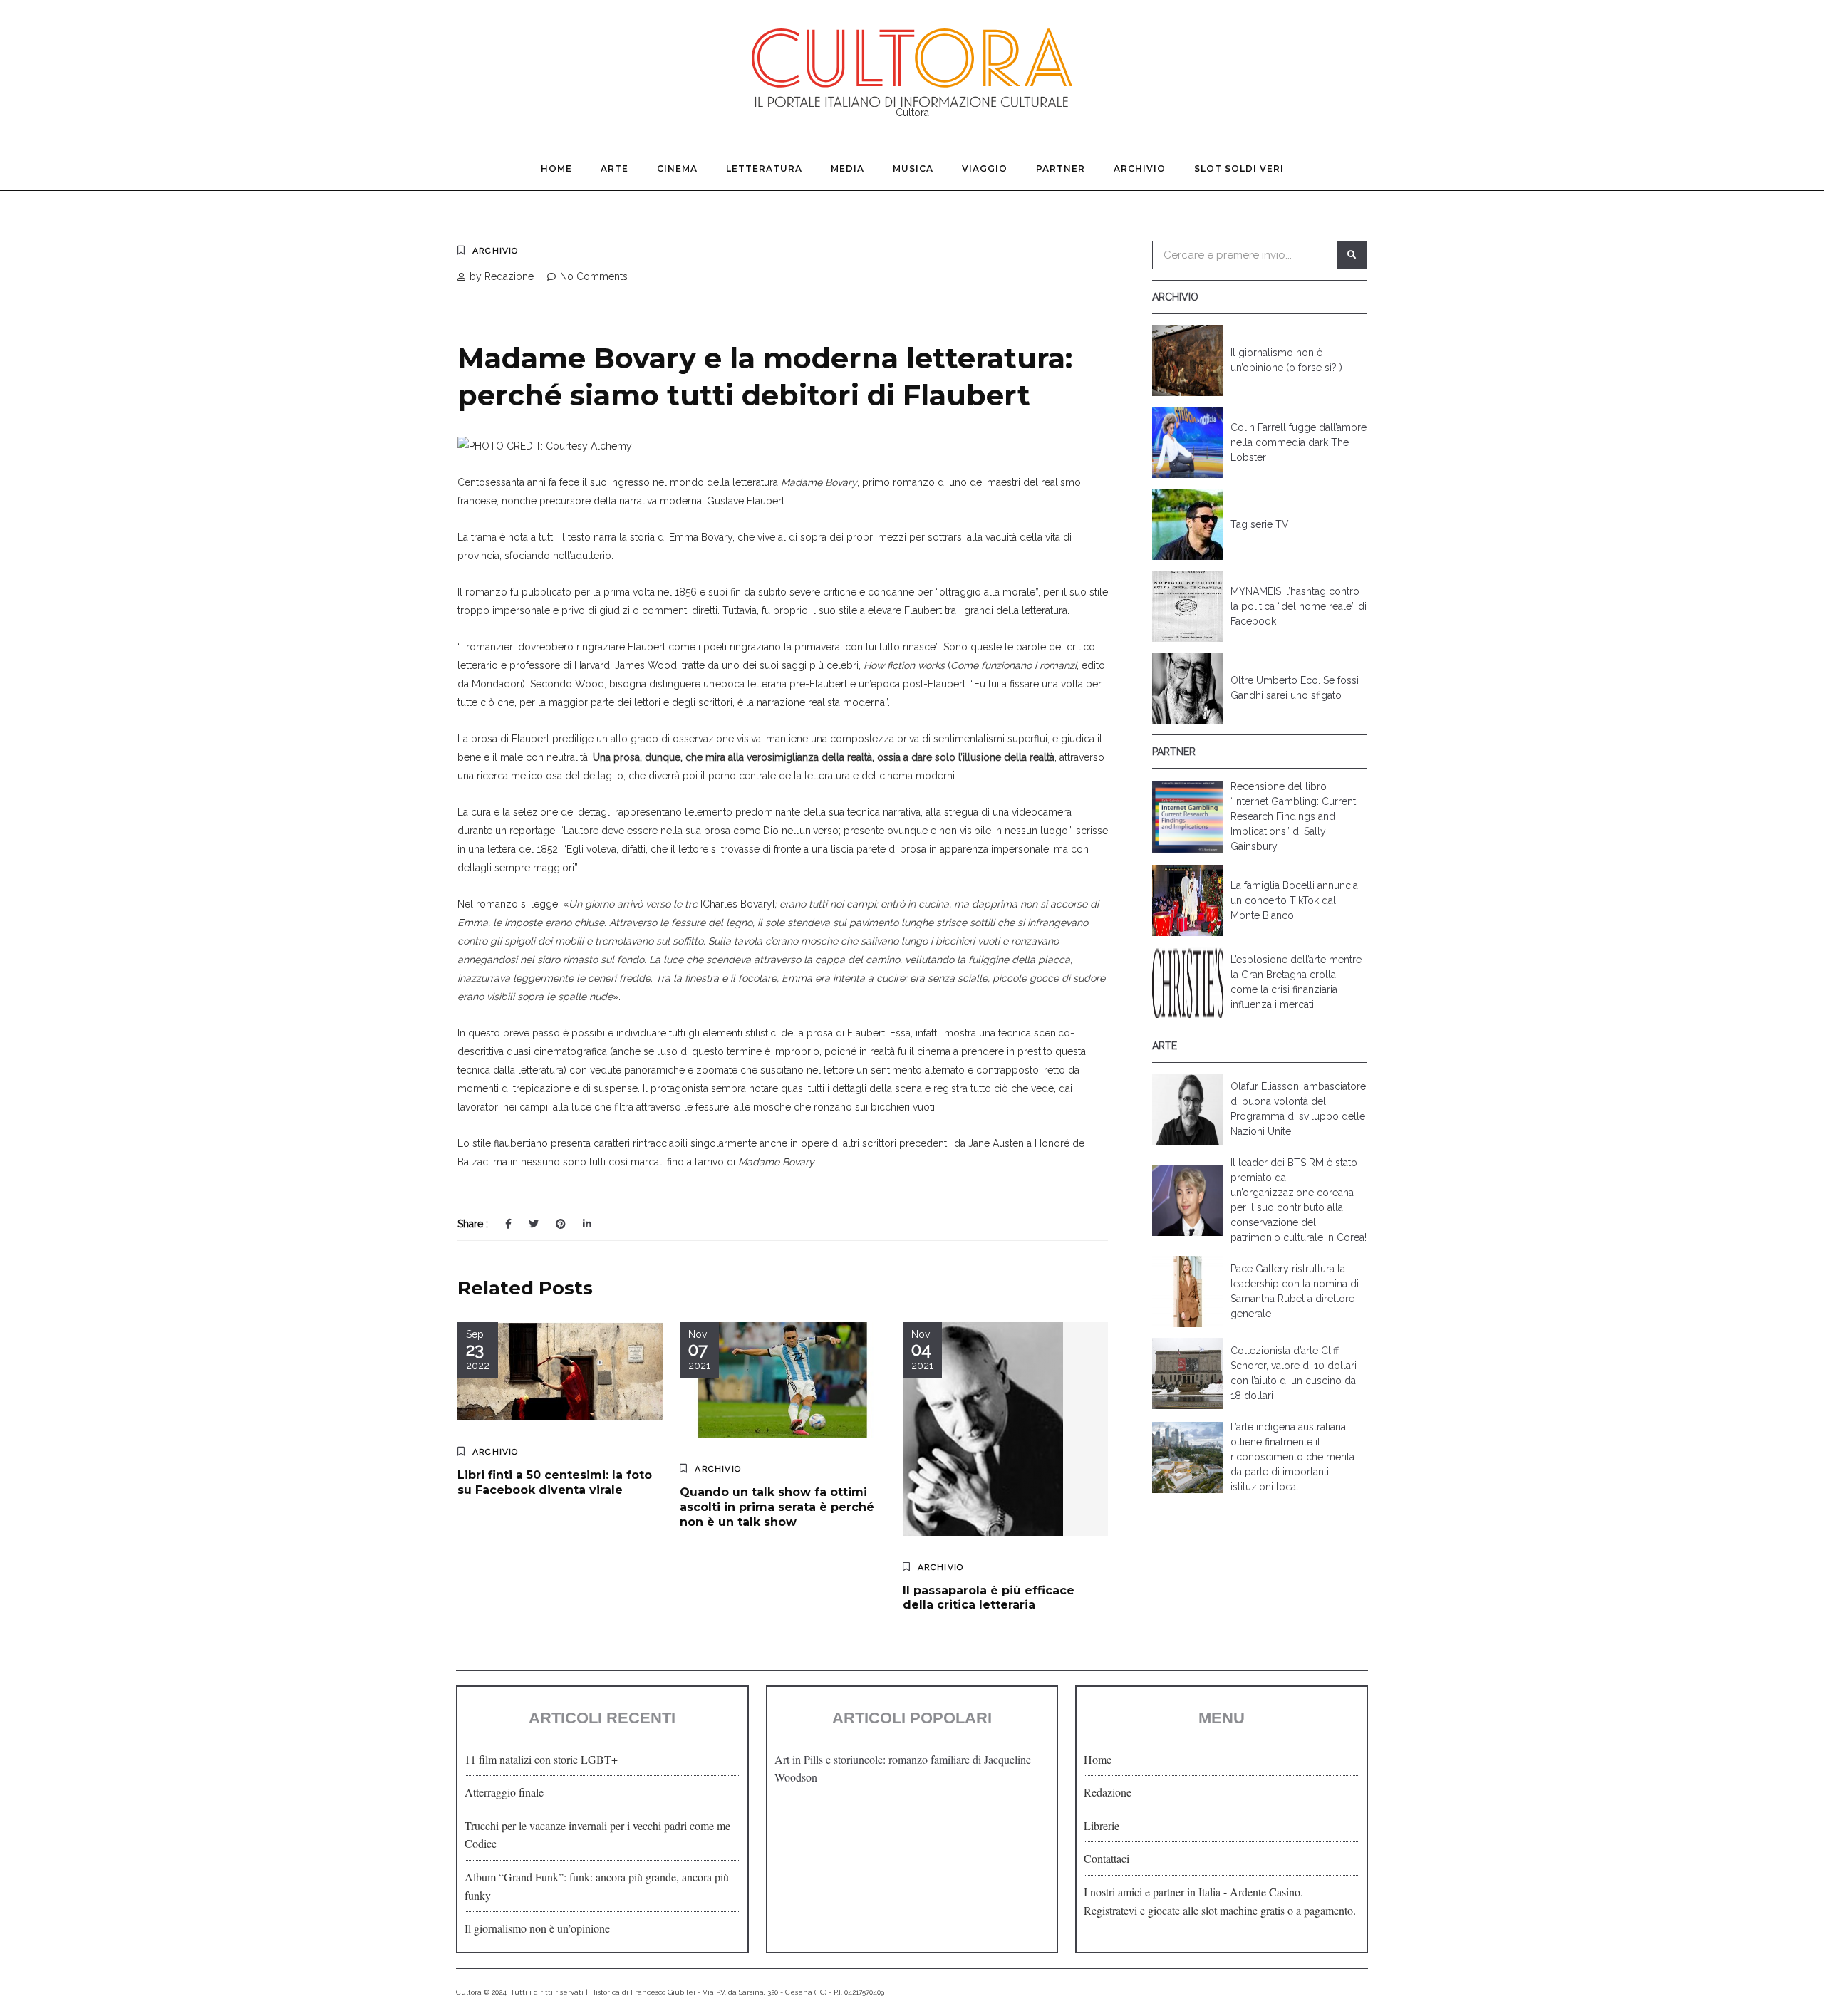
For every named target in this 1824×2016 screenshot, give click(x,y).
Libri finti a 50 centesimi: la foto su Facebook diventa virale (555, 1482)
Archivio (1140, 168)
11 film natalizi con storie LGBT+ (541, 1759)
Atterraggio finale (504, 1792)
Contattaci (1107, 1858)
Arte (615, 168)
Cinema (677, 168)
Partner (1061, 168)
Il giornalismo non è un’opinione (537, 1928)
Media (848, 168)
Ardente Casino (1265, 1892)
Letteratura (764, 168)
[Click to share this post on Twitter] (534, 1224)
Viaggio (985, 168)
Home (556, 168)
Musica (913, 168)
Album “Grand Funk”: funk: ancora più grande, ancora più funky (597, 1886)
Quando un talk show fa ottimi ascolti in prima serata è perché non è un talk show (777, 1507)
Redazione (1108, 1792)
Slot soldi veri (1239, 168)
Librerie (1102, 1825)
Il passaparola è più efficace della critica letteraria (989, 1598)
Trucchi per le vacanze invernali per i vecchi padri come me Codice (597, 1835)
